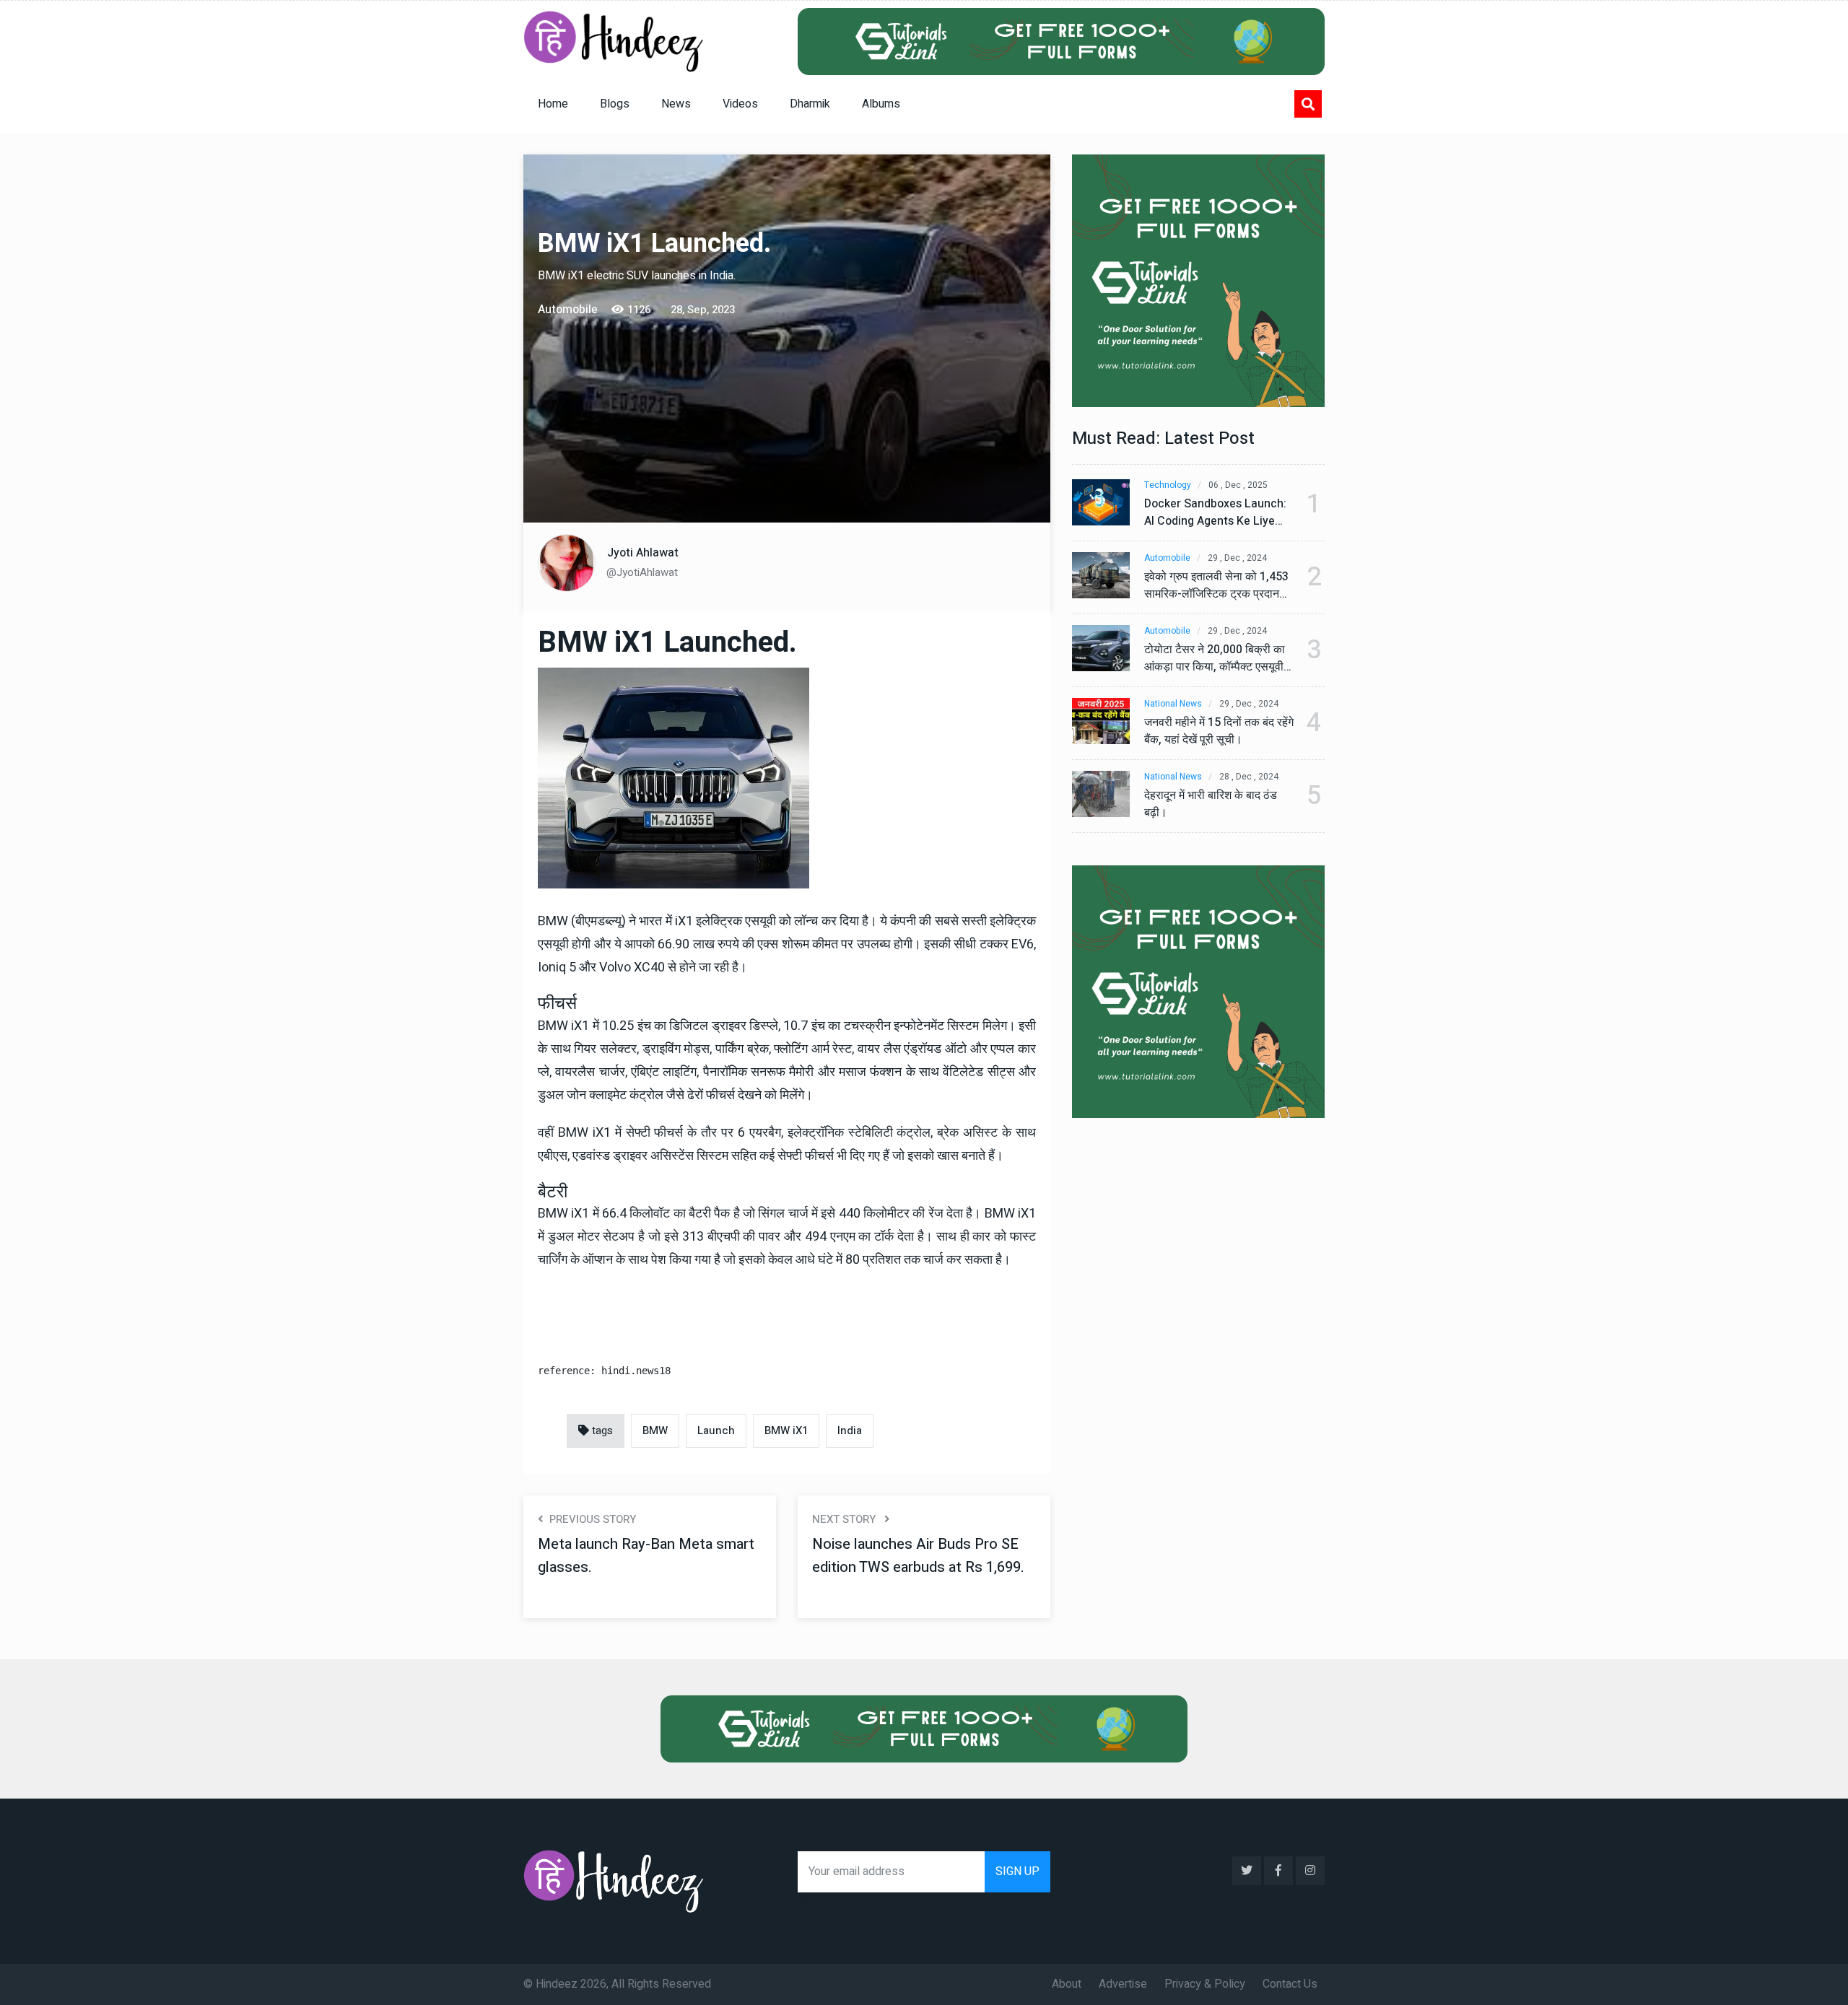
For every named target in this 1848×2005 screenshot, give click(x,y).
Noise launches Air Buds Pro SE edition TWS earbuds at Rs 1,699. (918, 1556)
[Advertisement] (655, 417)
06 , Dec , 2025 (1238, 485)
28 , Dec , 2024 (1249, 777)
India (850, 1430)
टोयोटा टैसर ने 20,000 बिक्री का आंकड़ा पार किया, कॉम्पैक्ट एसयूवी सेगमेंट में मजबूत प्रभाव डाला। (1215, 658)
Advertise (1123, 1984)
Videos (740, 104)
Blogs (615, 104)
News (676, 104)
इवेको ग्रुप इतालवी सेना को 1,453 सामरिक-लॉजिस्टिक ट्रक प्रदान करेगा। (1216, 585)
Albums (881, 104)
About (1067, 1984)
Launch (716, 1430)
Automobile (1167, 558)
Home (553, 104)
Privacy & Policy (1205, 1984)
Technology (1168, 485)
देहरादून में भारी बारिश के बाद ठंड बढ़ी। (1211, 804)
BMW (655, 1430)
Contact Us (1290, 1984)
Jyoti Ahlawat (643, 553)
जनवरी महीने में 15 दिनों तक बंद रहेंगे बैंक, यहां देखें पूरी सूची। (1219, 731)
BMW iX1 (786, 1430)
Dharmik (810, 104)
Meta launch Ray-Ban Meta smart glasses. (646, 1556)
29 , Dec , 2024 (1237, 558)
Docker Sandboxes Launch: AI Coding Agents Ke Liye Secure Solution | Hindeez (1215, 512)
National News (1173, 704)
